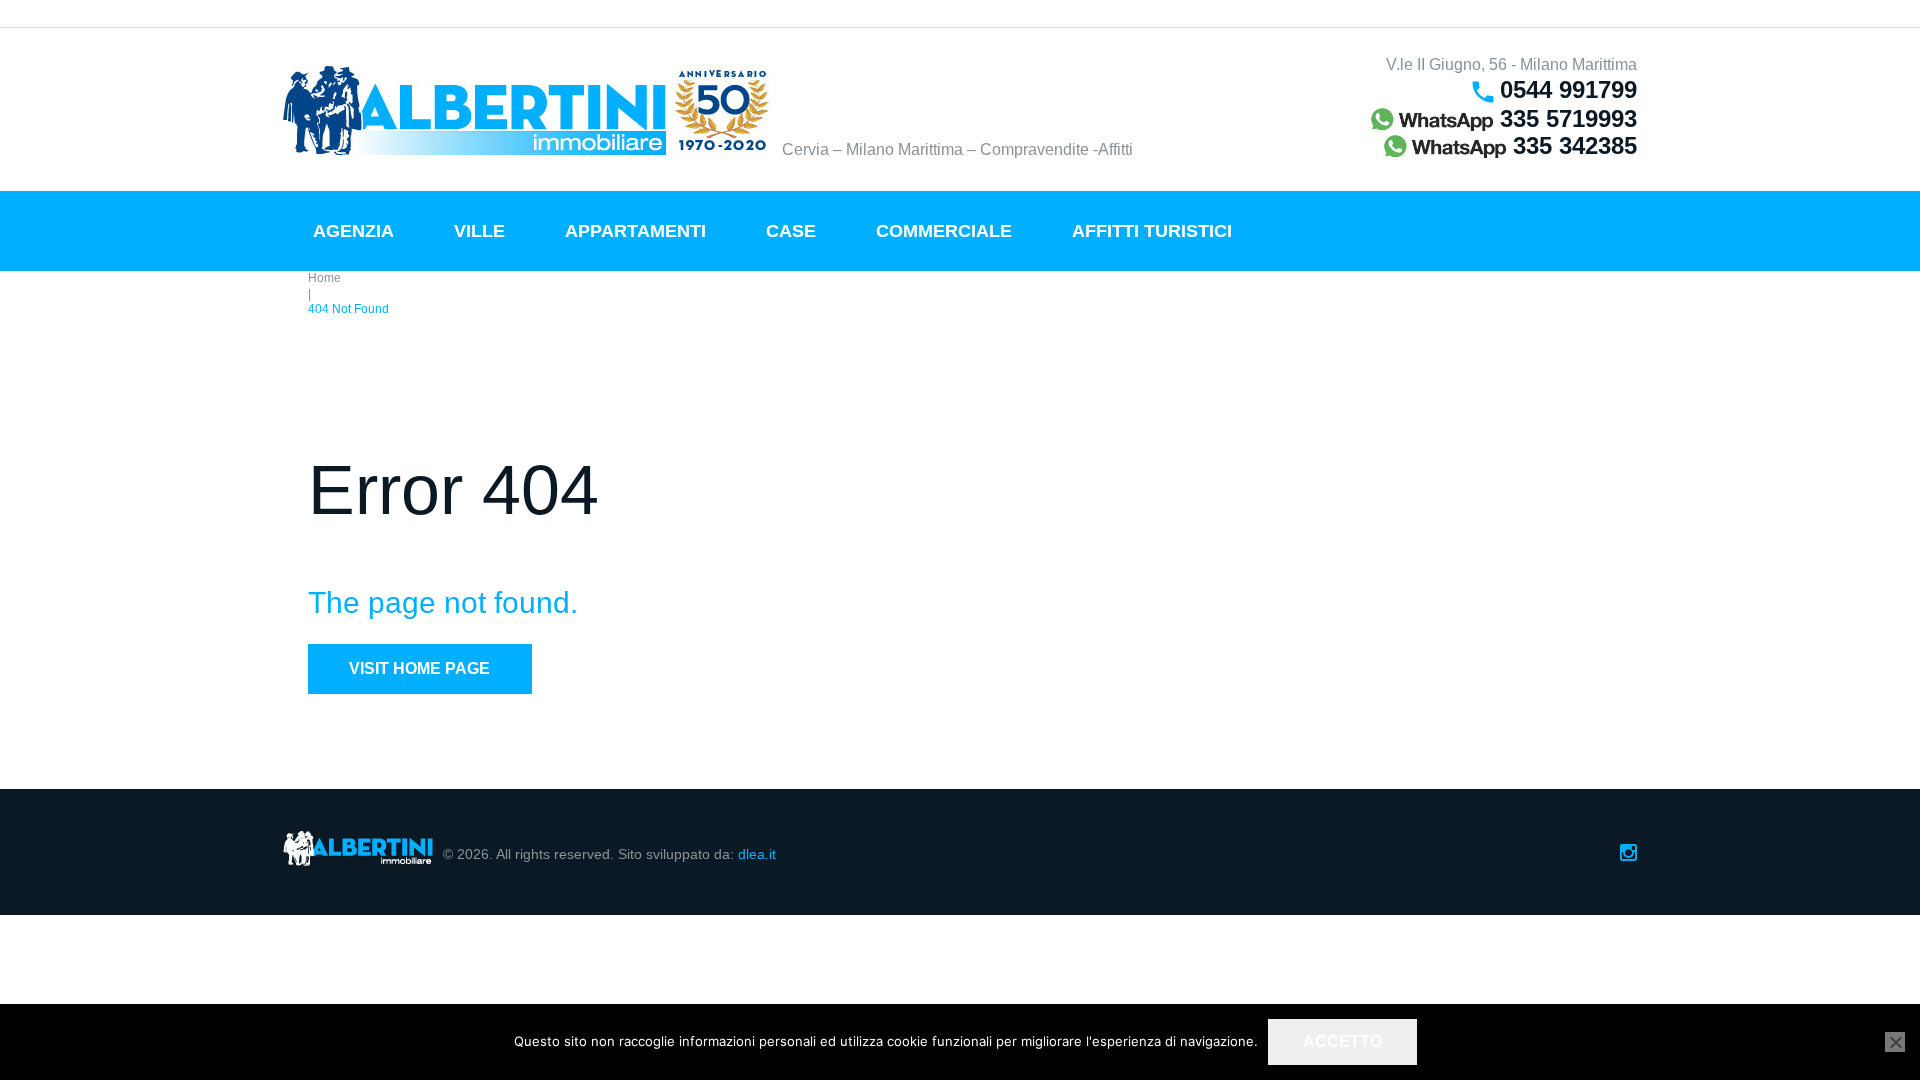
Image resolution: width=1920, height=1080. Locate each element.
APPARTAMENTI (635, 231)
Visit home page (419, 668)
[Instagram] (1628, 853)
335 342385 (1571, 145)
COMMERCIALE (944, 231)
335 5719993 (1565, 118)
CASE (791, 231)
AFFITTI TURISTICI (1152, 231)
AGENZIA (353, 231)
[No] (1895, 1042)
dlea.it (757, 854)
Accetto (1342, 1041)
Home (324, 278)
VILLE (479, 231)
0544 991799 (1568, 89)
